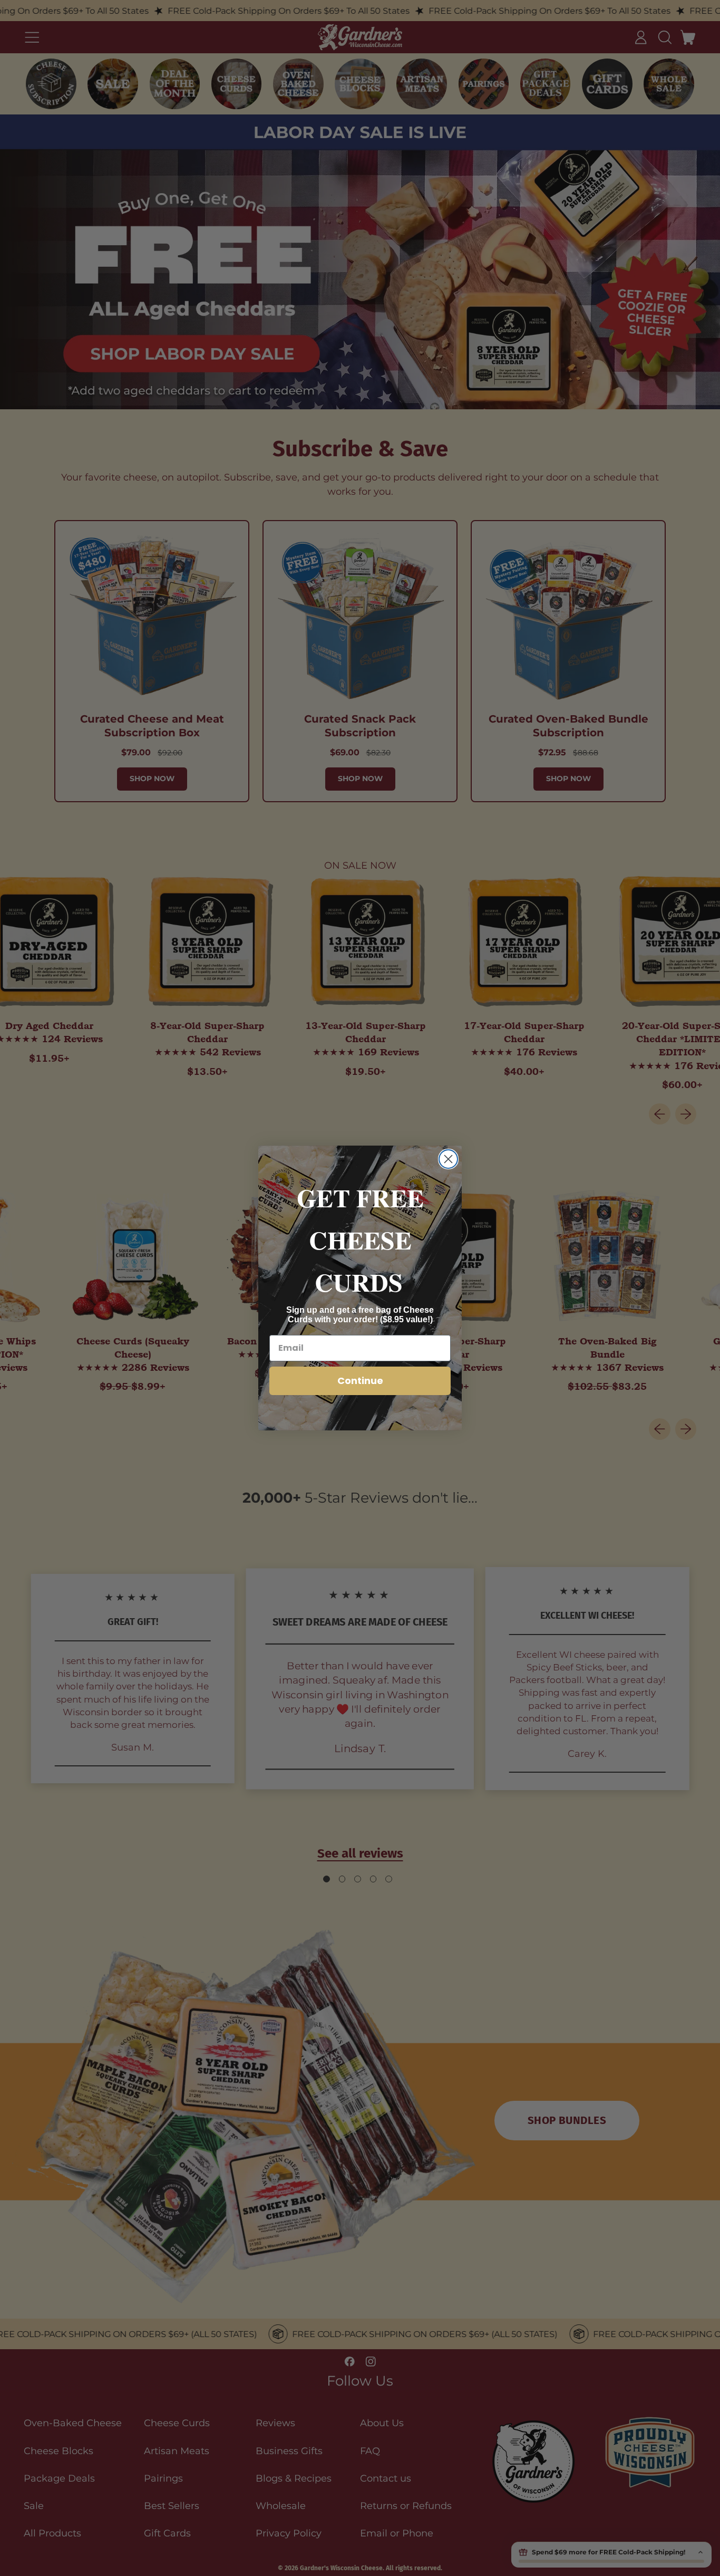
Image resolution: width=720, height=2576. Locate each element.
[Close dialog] (448, 1159)
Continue (360, 1381)
